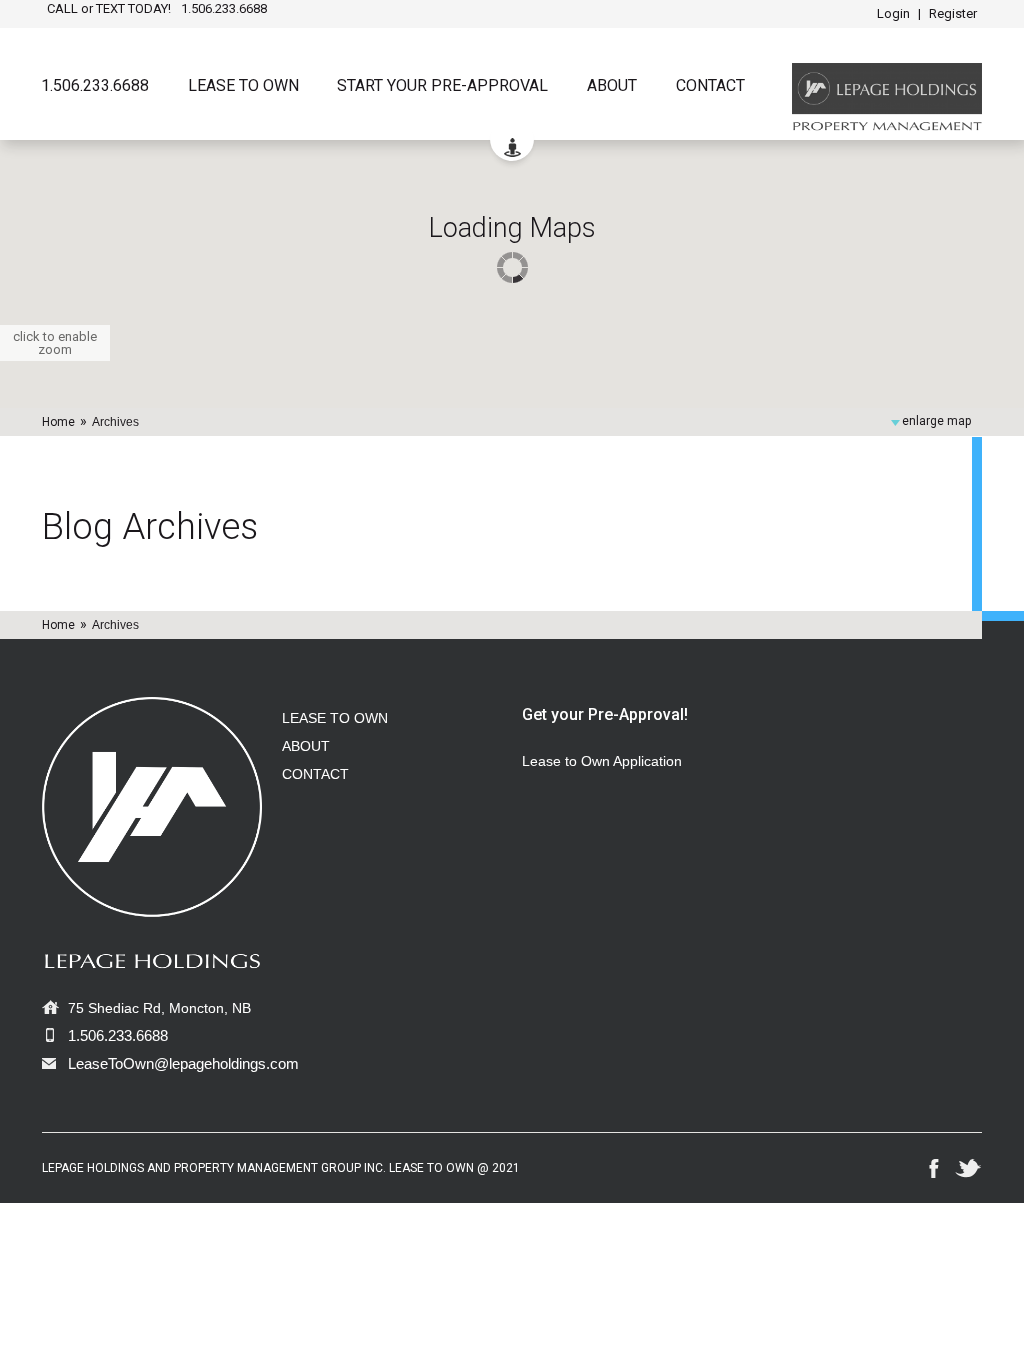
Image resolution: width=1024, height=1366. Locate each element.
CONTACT (315, 774)
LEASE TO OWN (335, 718)
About (612, 86)
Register (953, 13)
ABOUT (306, 746)
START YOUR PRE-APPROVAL (442, 86)
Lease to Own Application (602, 761)
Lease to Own (243, 86)
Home (58, 422)
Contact (710, 86)
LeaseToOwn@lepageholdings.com (183, 1063)
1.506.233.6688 (95, 86)
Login (893, 13)
